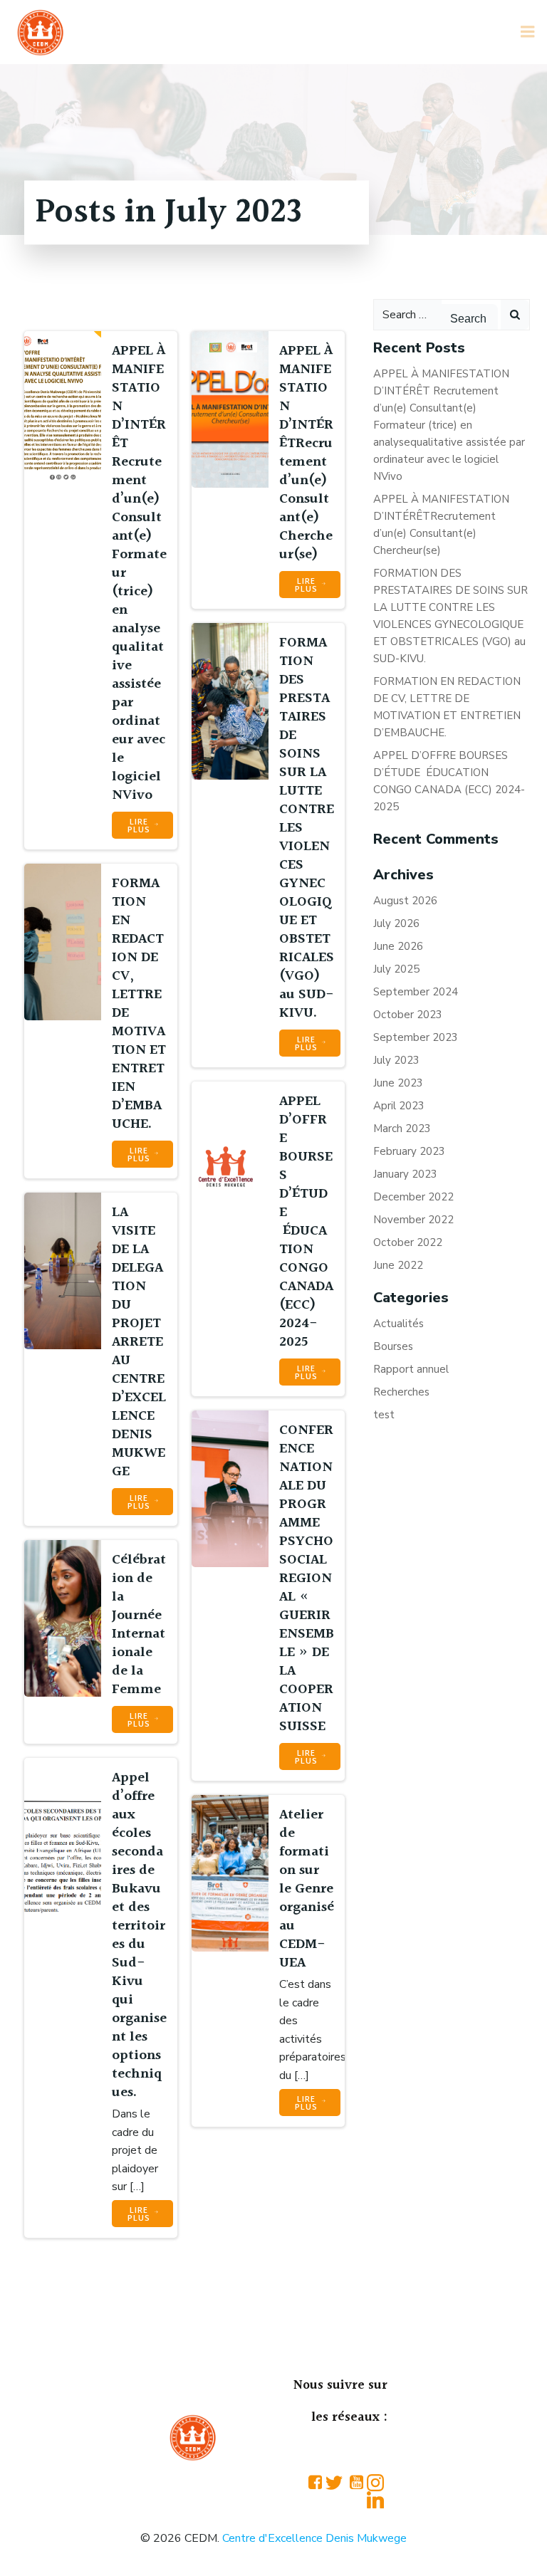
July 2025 (396, 969)
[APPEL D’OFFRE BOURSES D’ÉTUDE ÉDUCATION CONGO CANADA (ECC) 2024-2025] (230, 1159)
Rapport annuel (411, 1369)
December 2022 (413, 1197)
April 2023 (399, 1106)
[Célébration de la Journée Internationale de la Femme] (63, 1618)
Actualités (398, 1324)
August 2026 (405, 901)
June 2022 (398, 1265)
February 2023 (409, 1151)
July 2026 (396, 923)
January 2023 (405, 1174)
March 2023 (402, 1129)
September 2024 (416, 992)
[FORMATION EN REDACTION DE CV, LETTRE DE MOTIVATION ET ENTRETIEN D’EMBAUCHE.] (63, 941)
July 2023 (396, 1060)
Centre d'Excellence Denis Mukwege (314, 2538)
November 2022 (413, 1220)
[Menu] (528, 32)
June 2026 (398, 946)
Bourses (393, 1346)
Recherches (401, 1392)
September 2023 (416, 1037)
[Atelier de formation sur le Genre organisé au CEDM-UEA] (230, 1873)
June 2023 (398, 1083)
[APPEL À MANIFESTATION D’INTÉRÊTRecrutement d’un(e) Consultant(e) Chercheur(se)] (230, 409)
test (384, 1415)
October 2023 (408, 1015)
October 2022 (408, 1242)
